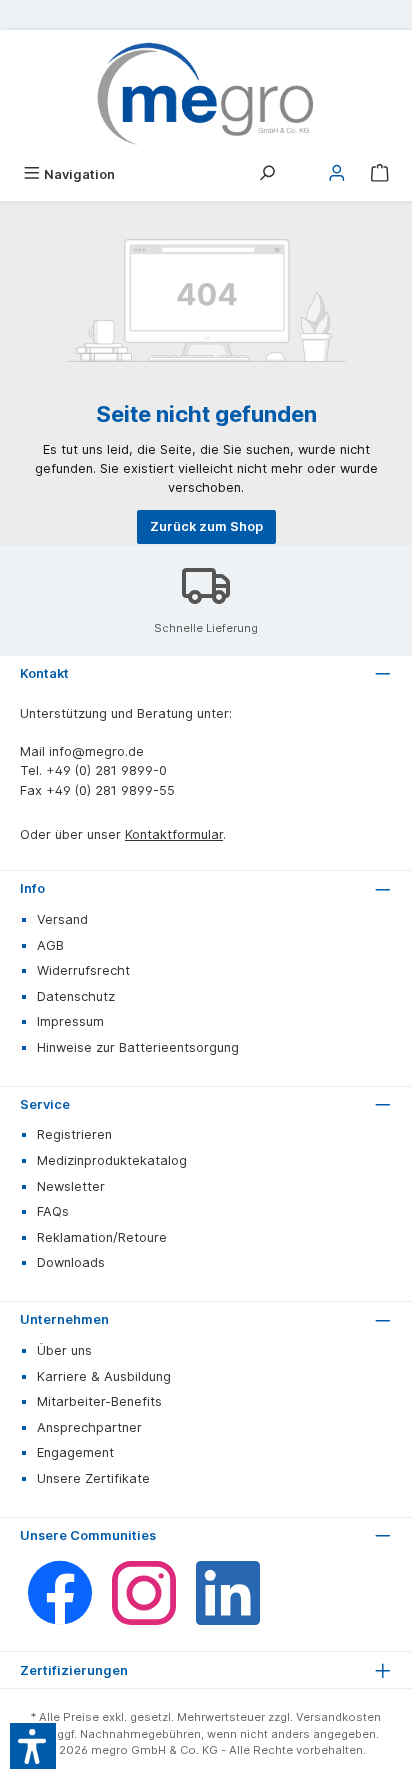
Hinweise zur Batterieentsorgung (138, 1047)
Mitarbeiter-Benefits (99, 1401)
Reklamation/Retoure (102, 1237)
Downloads (71, 1262)
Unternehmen (64, 1319)
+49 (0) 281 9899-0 (106, 770)
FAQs (53, 1211)
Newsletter (71, 1186)
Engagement (75, 1452)
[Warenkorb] (380, 174)
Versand (62, 919)
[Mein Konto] (337, 174)
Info (32, 888)
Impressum (70, 1021)
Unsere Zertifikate (93, 1478)
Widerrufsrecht (83, 970)
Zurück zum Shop (206, 526)
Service (45, 1104)
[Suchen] (267, 174)
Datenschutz (76, 996)
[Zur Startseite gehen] (206, 94)
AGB (50, 945)
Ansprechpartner (89, 1427)
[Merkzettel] (302, 168)
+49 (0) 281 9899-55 (110, 790)
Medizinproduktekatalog (112, 1160)
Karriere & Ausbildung (104, 1376)
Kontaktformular (174, 834)
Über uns (64, 1350)
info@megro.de (96, 751)
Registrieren (74, 1134)
